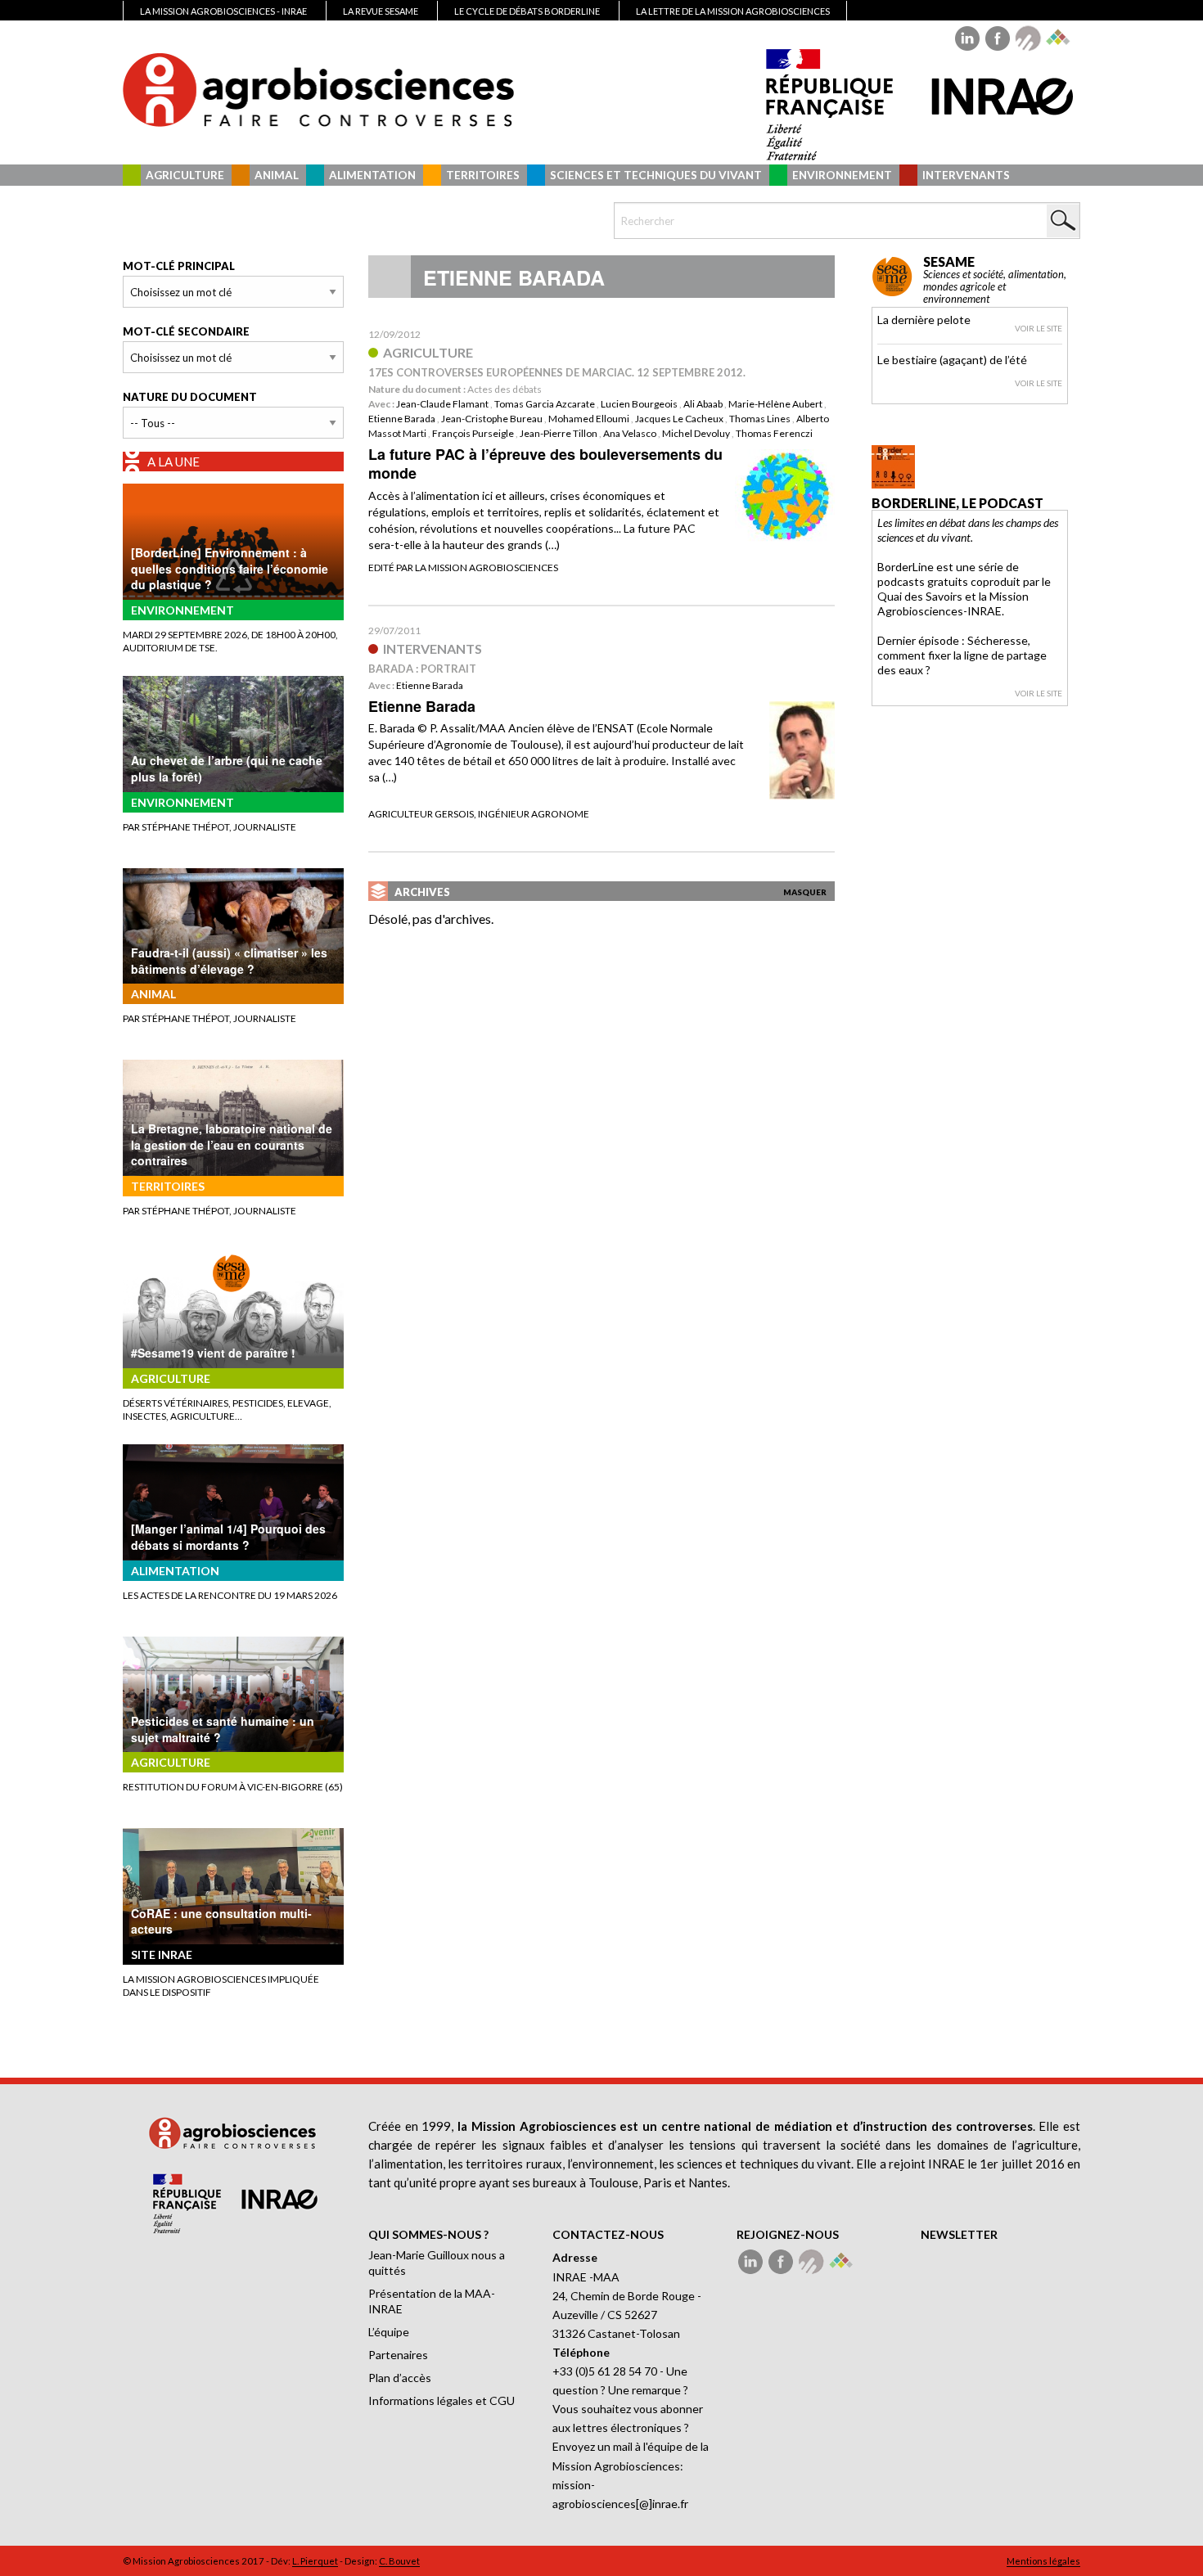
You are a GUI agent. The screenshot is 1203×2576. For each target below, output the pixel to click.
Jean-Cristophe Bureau (492, 419)
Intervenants (966, 175)
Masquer (805, 892)
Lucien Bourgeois (639, 404)
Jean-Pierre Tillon (559, 433)
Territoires (483, 175)
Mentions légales (1043, 2561)
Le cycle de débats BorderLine (527, 11)
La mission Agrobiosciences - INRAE (223, 11)
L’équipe (389, 2332)
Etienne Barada (402, 419)
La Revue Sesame (381, 11)
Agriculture (185, 175)
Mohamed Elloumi (589, 419)
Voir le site (1039, 328)
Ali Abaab (703, 404)
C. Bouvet (399, 2561)
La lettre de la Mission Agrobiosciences (733, 11)
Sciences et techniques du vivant (656, 175)
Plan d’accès (400, 2378)
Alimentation (372, 175)
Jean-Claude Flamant (442, 404)
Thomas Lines (760, 419)
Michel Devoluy (696, 433)
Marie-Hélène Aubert (775, 404)
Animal (277, 175)
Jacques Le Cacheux (679, 419)
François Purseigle (473, 433)
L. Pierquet (315, 2561)
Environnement (842, 175)
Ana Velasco (630, 433)
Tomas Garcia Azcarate (545, 404)
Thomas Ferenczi (774, 433)
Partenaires (398, 2355)
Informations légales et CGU (442, 2400)
